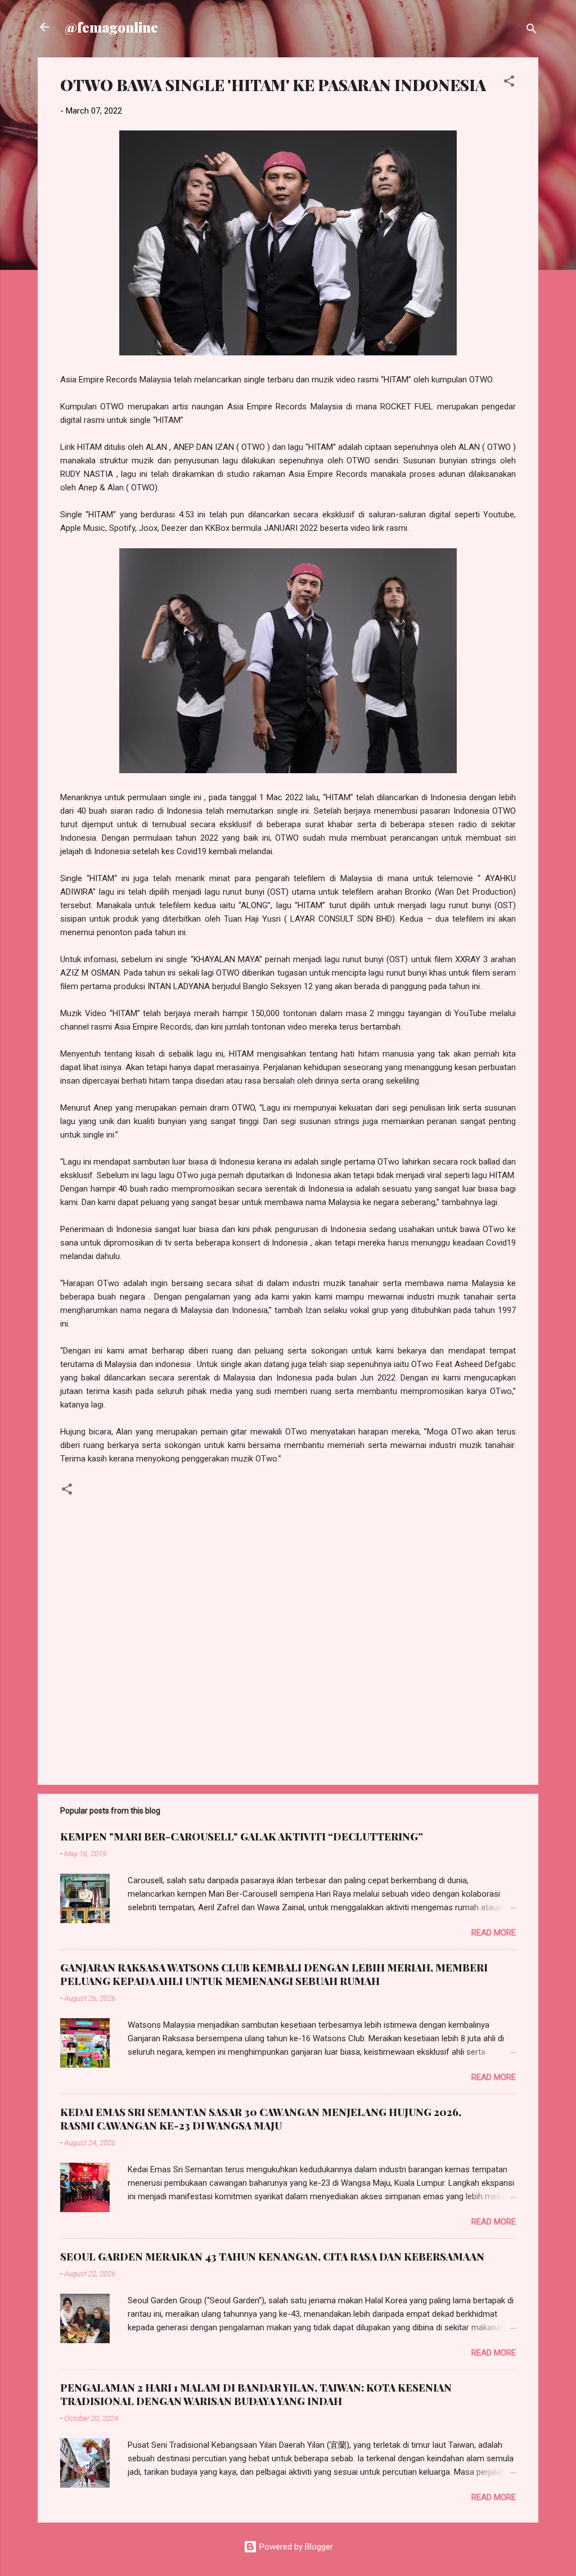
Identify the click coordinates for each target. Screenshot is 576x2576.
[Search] (532, 31)
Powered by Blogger (295, 2547)
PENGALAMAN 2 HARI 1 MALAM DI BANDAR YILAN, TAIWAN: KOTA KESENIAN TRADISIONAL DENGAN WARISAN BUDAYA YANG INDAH (256, 2394)
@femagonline (111, 27)
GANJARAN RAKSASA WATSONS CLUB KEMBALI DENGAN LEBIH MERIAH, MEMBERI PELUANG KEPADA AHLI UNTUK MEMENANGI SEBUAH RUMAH (274, 1974)
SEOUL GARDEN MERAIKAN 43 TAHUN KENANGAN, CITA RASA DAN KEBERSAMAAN (272, 2257)
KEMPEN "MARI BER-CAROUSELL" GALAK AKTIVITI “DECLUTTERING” (242, 1837)
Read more (494, 1933)
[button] (509, 83)
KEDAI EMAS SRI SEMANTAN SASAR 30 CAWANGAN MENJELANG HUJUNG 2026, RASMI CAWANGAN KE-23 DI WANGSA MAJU (261, 2119)
